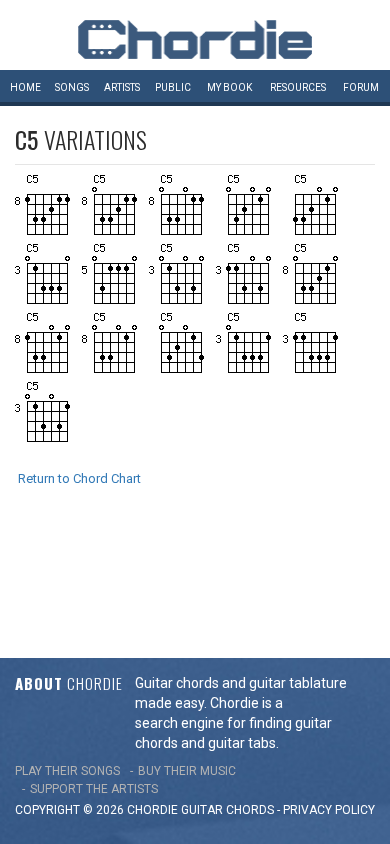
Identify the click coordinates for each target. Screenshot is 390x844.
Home (25, 87)
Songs (72, 87)
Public (173, 87)
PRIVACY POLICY (329, 810)
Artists (122, 87)
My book (229, 87)
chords (250, 810)
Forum (361, 87)
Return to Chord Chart (79, 478)
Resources (298, 87)
